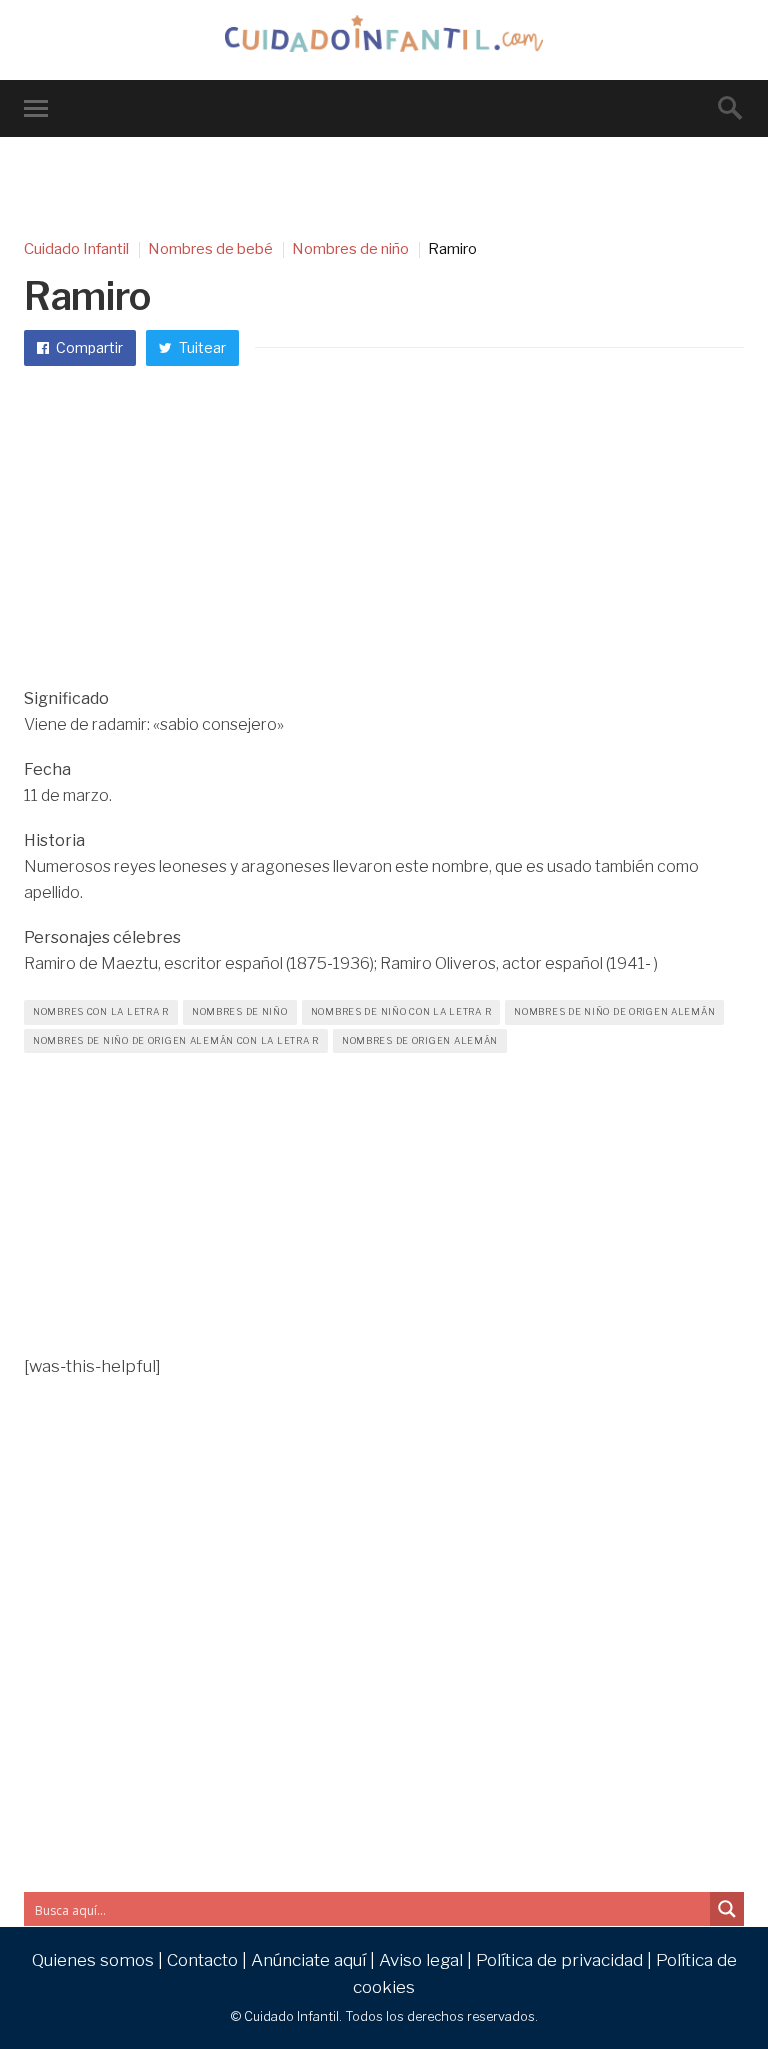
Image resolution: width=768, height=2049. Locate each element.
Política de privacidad (559, 1960)
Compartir (88, 347)
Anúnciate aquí (308, 1960)
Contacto (202, 1960)
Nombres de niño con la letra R (401, 1011)
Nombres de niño (240, 1011)
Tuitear (201, 347)
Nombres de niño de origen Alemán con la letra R (176, 1040)
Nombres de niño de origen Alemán (614, 1011)
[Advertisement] (384, 536)
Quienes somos (93, 1960)
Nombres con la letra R (101, 1011)
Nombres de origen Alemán (420, 1040)
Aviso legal (421, 1960)
